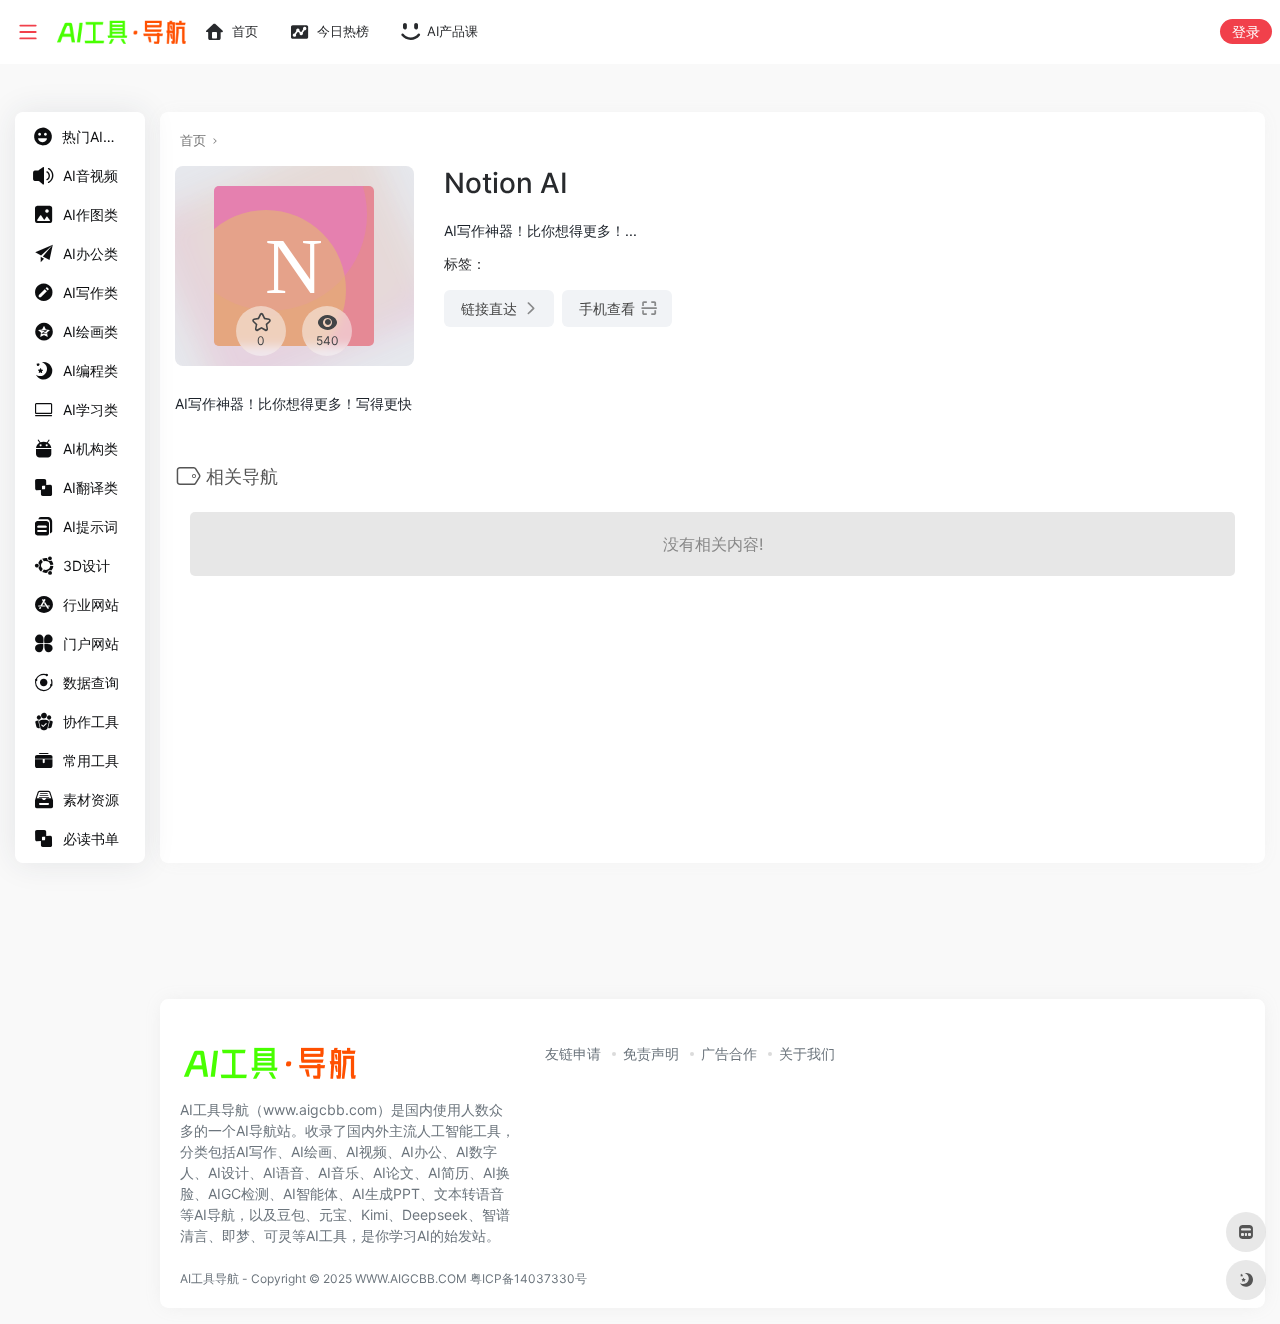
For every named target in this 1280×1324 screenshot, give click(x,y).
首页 (193, 140)
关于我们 (807, 1053)
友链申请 (573, 1053)
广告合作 (729, 1053)
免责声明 (651, 1053)
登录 (1246, 31)
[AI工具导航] (270, 1069)
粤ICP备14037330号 (528, 1278)
